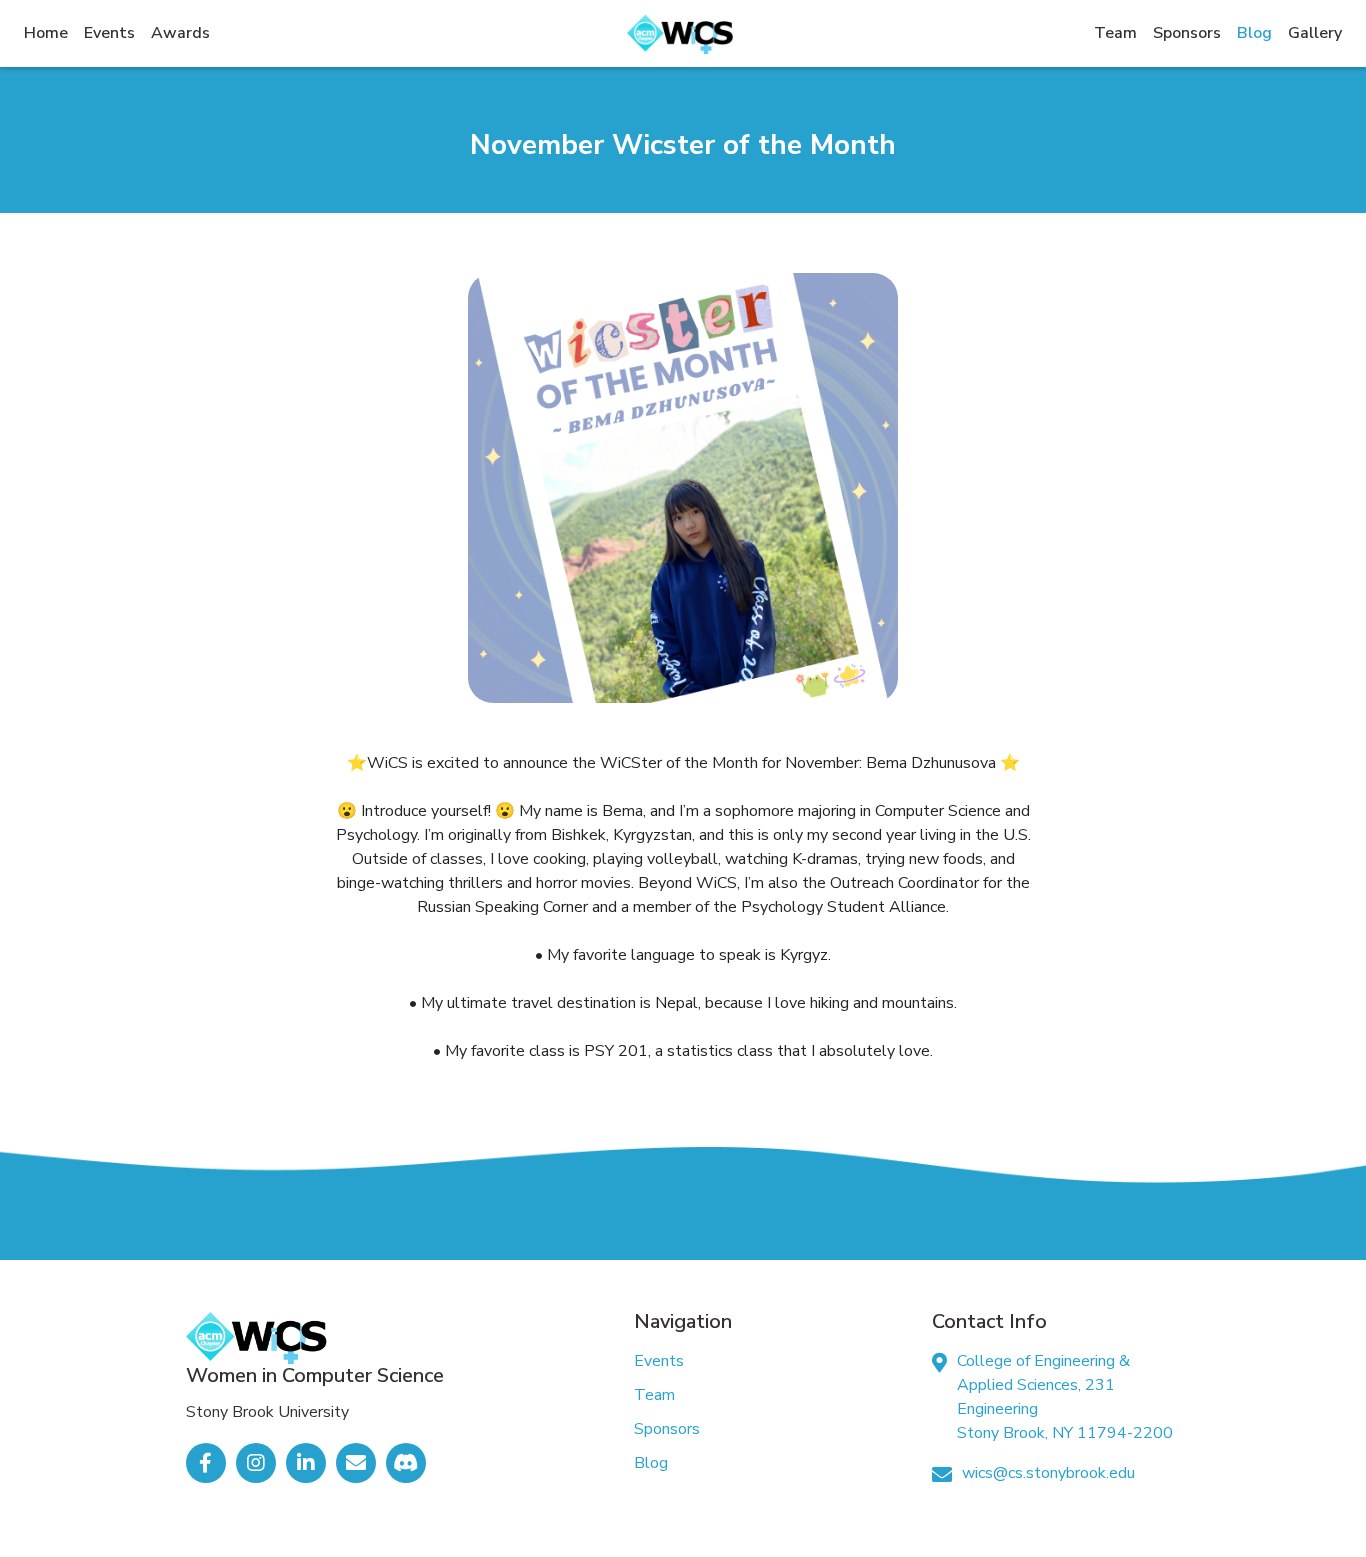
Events (109, 33)
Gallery (1315, 33)
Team (1115, 33)
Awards (180, 33)
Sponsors (1187, 33)
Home (50, 32)
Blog (1254, 33)
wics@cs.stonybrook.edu (1048, 1473)
